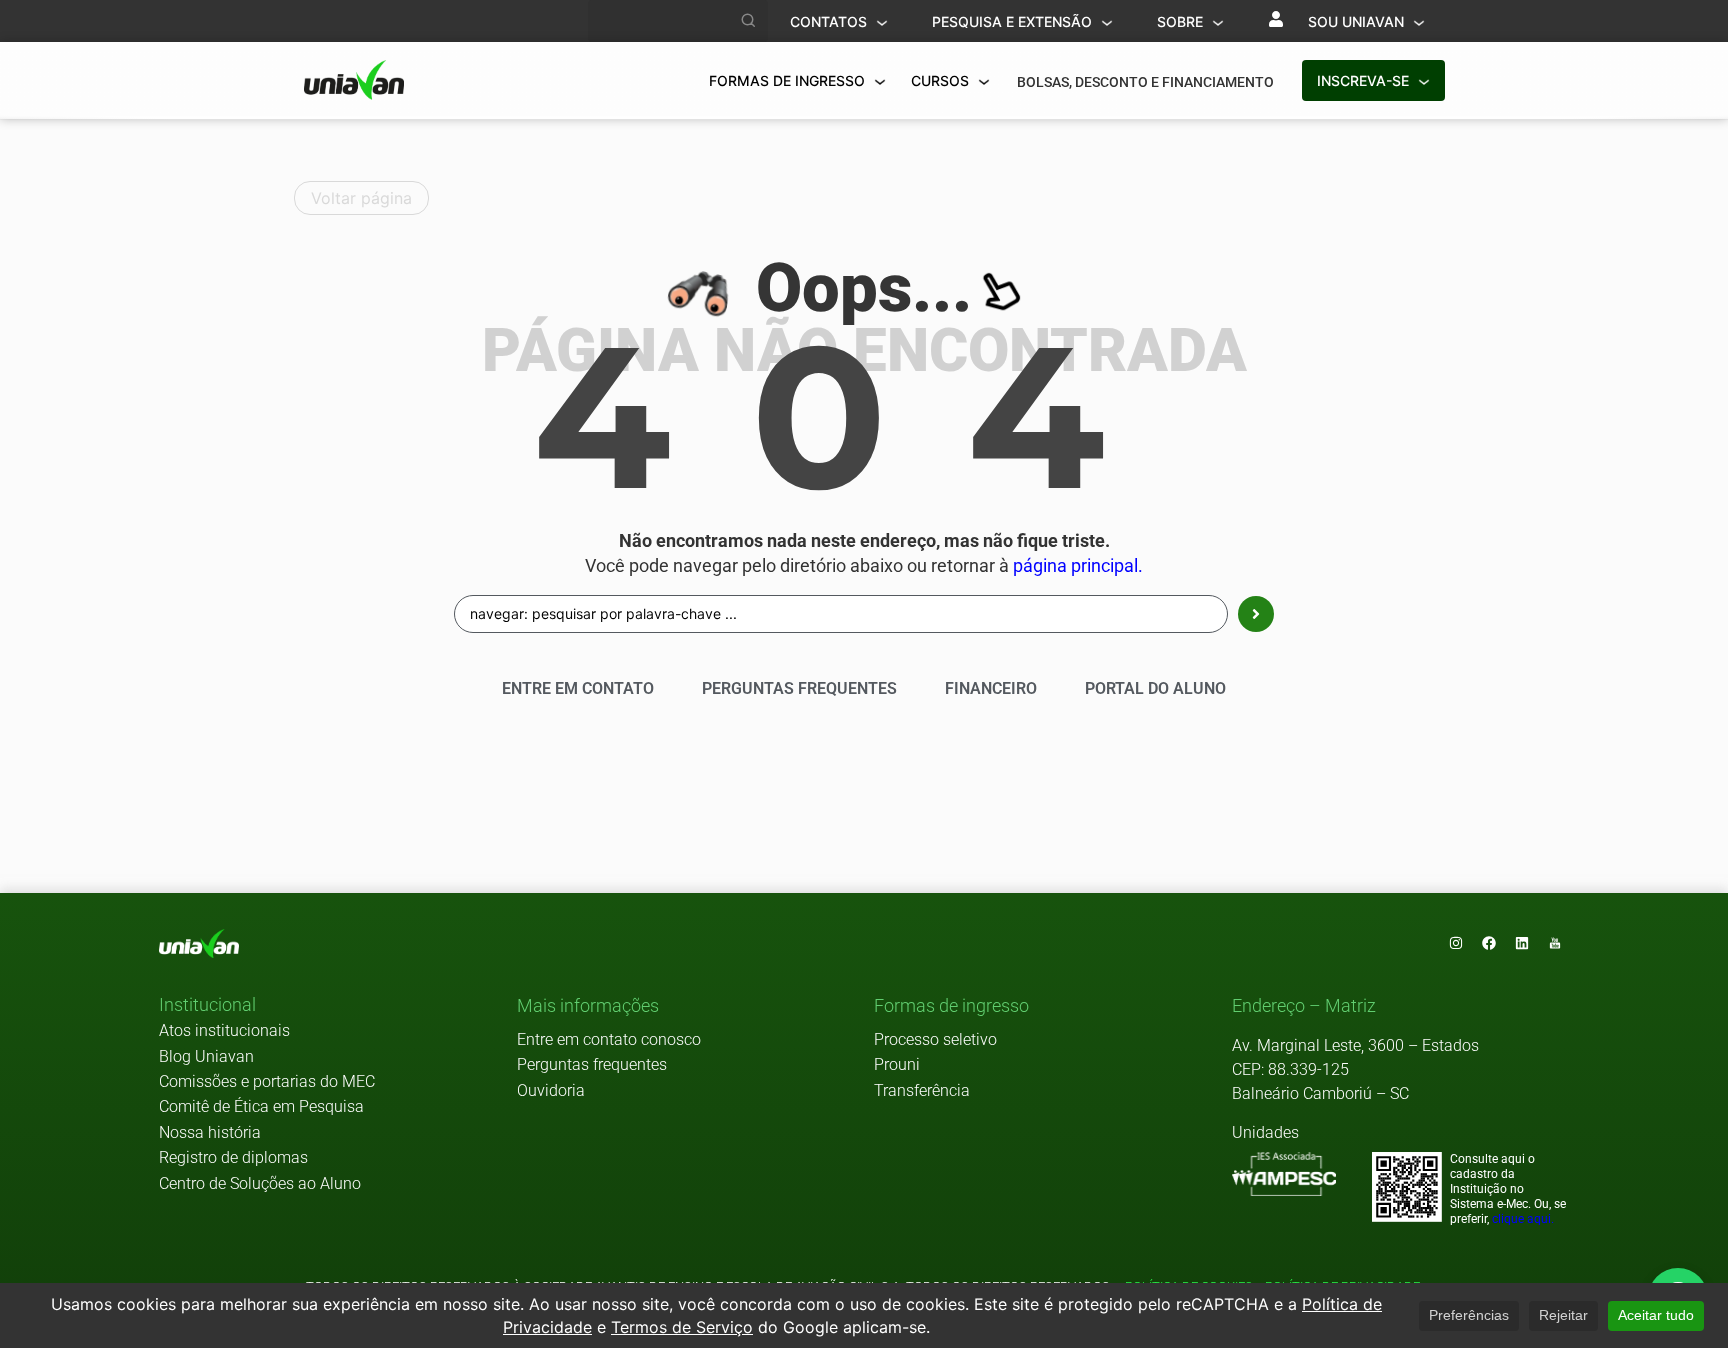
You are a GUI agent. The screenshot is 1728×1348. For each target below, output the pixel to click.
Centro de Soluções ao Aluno (260, 1183)
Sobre (1182, 21)
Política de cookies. (1190, 1286)
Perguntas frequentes (592, 1064)
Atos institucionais (224, 1030)
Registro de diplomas (233, 1157)
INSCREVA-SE (1365, 80)
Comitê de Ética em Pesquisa (261, 1106)
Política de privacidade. (1341, 1286)
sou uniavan (1358, 21)
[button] (207, 1006)
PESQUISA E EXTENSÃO (1014, 21)
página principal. (1078, 566)
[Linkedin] (1522, 943)
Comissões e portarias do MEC (267, 1081)
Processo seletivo (935, 1039)
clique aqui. (1523, 1219)
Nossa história (210, 1132)
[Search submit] (1256, 614)
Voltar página (361, 198)
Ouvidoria (551, 1090)
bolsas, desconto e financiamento (1145, 82)
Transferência (922, 1090)
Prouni (897, 1064)
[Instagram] (1456, 943)
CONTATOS (830, 21)
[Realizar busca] (749, 21)
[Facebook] (1489, 943)
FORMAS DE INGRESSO (789, 80)
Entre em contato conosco (609, 1039)
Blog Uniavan (206, 1056)
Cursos (942, 80)
